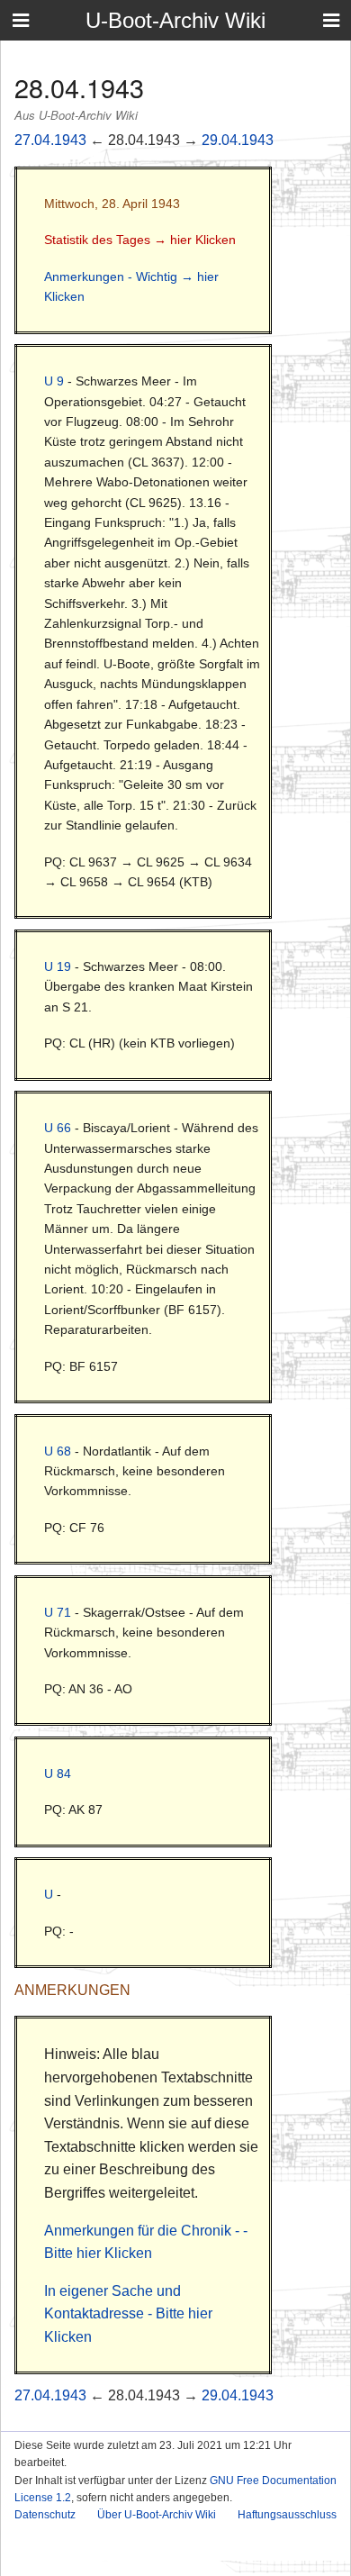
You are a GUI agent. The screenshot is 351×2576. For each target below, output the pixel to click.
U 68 (58, 1451)
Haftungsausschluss (287, 2515)
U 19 (58, 966)
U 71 (58, 1612)
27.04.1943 (50, 140)
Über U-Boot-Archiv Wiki (157, 2515)
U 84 (58, 1773)
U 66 (58, 1128)
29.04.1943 (238, 140)
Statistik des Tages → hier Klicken (140, 240)
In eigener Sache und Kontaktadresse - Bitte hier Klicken (128, 2314)
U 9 (54, 381)
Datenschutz (45, 2515)
